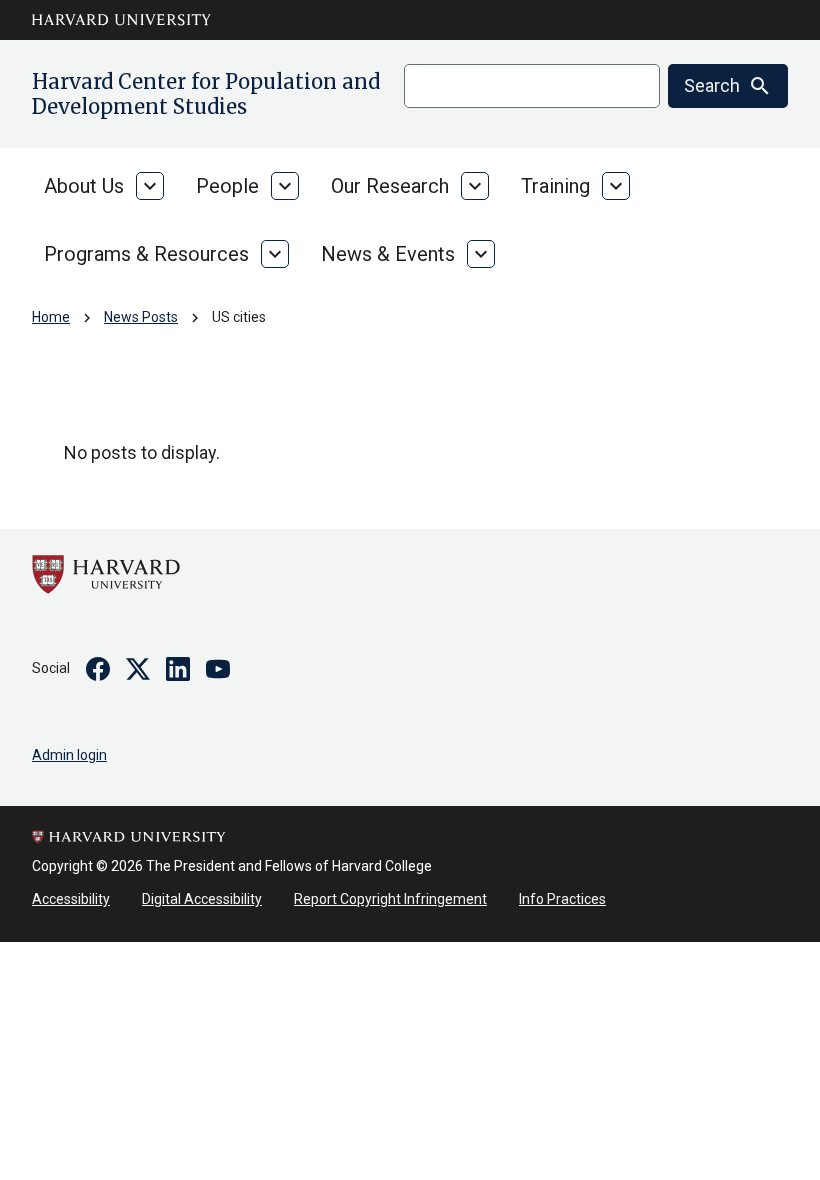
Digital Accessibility (202, 899)
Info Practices (562, 899)
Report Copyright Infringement (390, 899)
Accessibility (71, 899)
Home (51, 317)
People (227, 186)
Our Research (390, 186)
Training (555, 186)
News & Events (388, 254)
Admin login (69, 755)
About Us (84, 186)
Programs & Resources (146, 254)
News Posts (141, 317)
